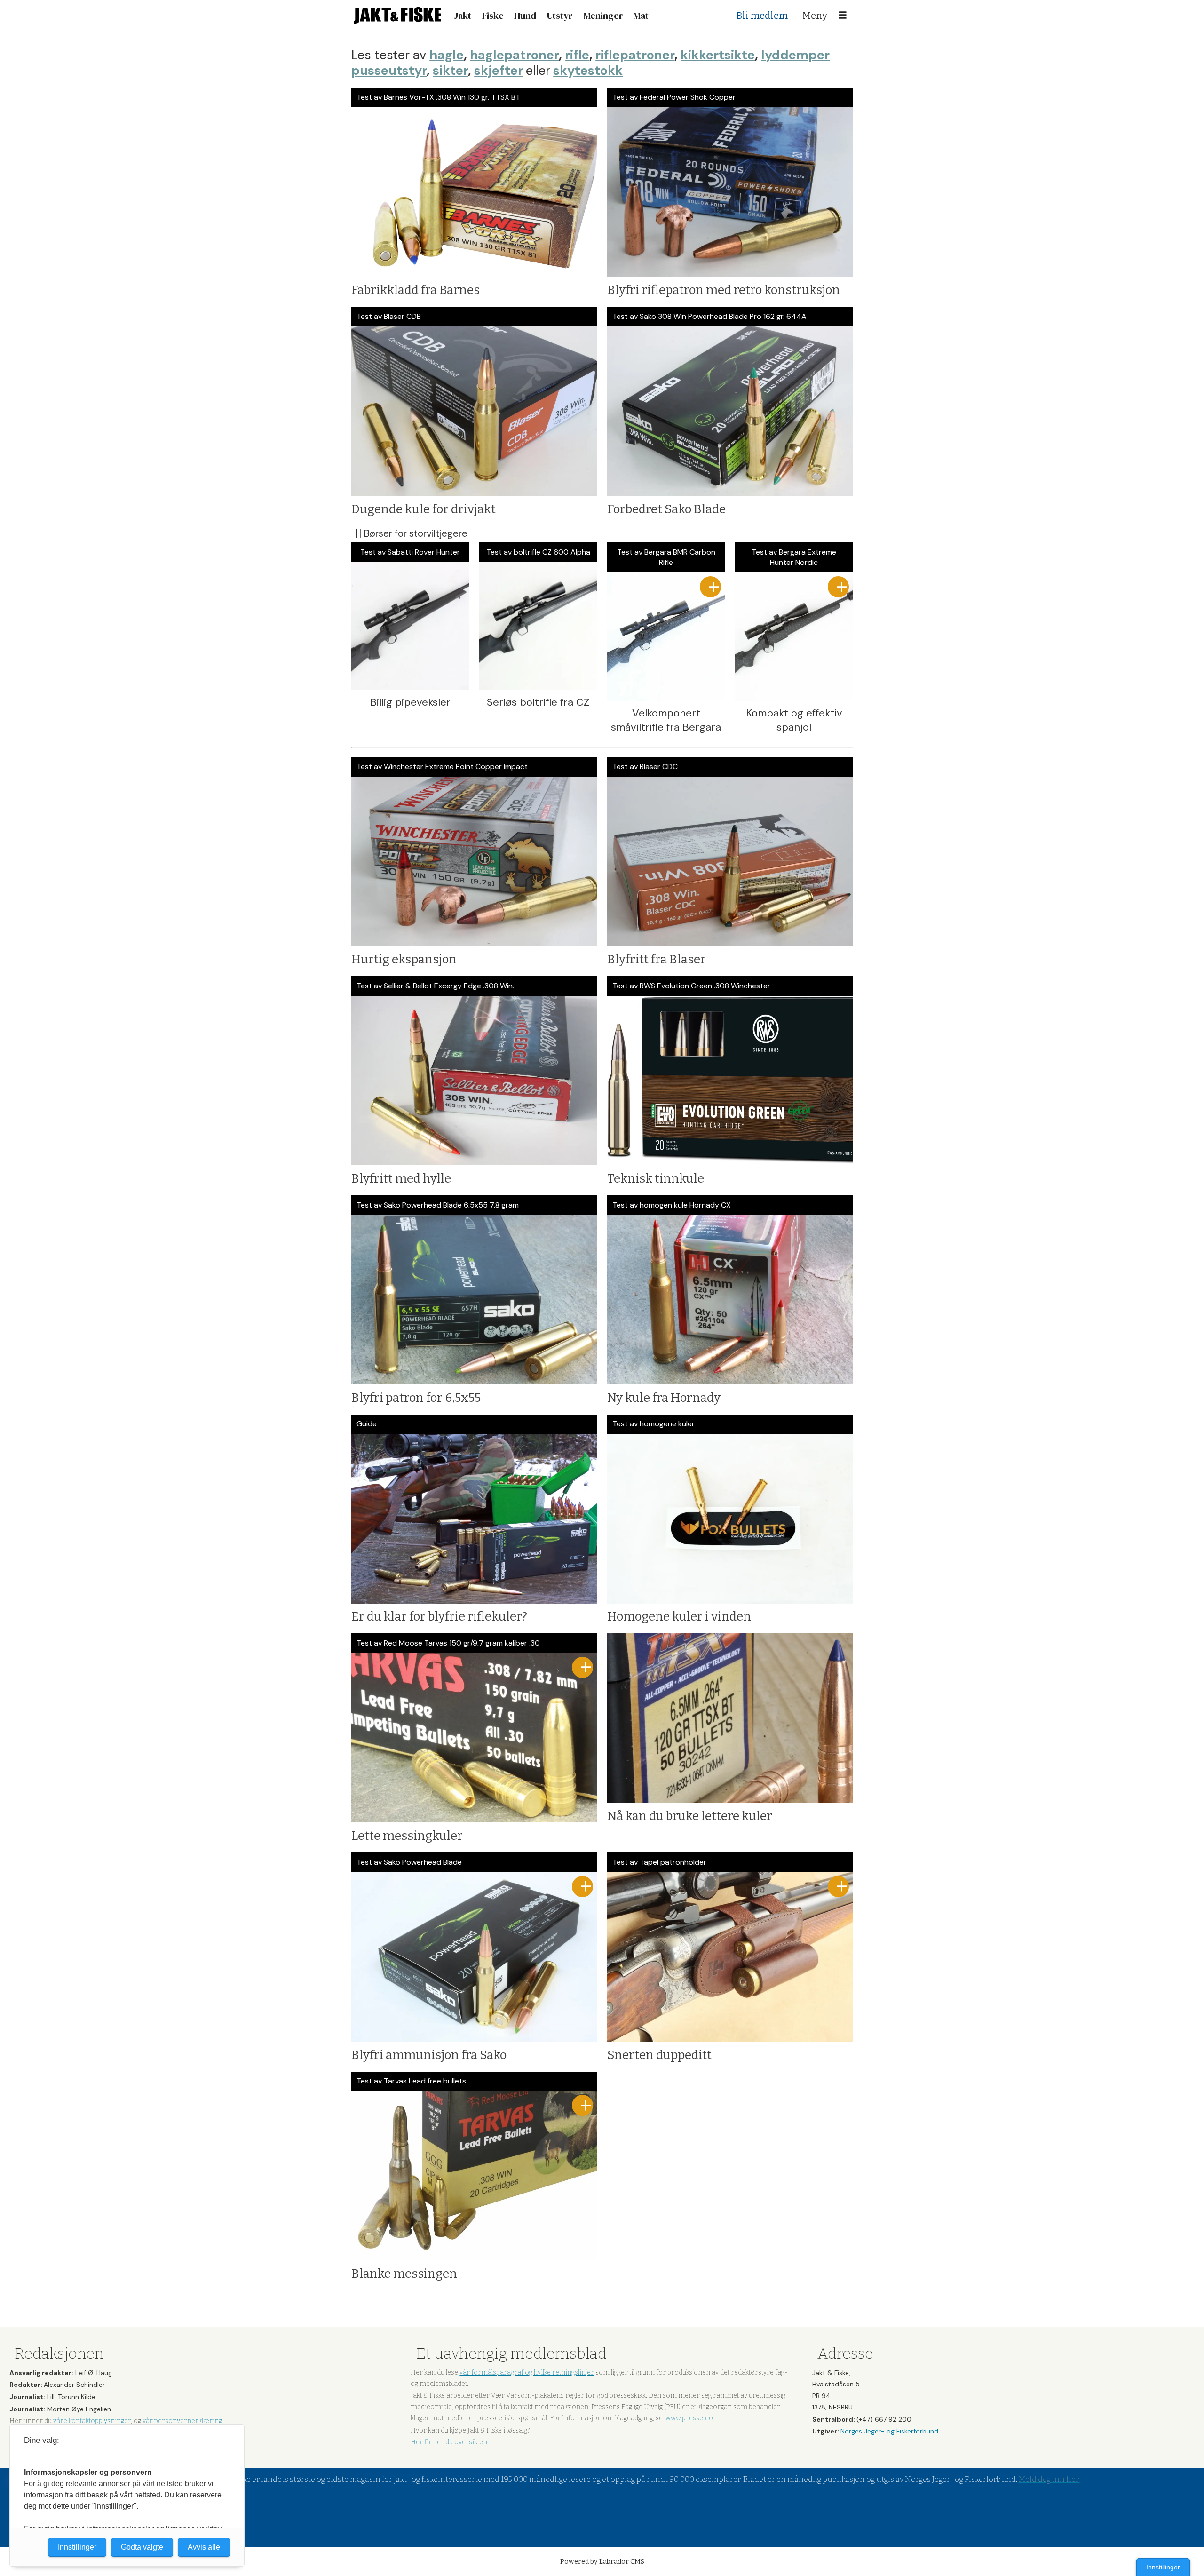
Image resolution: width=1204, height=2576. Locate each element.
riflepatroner (635, 55)
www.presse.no (689, 2418)
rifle (577, 55)
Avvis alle (204, 2547)
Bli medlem (762, 16)
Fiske (493, 16)
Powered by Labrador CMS (602, 2562)
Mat (641, 16)
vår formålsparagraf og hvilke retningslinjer (527, 2373)
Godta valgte (142, 2547)
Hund (525, 16)
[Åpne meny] (843, 16)
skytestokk (588, 70)
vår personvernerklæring (182, 2421)
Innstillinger (1163, 2567)
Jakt (463, 16)
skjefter (499, 70)
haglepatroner (514, 55)
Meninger (603, 16)
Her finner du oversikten (449, 2442)
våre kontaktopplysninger (92, 2421)
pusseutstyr (389, 70)
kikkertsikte (718, 55)
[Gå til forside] (397, 15)
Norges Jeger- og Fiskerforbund (889, 2431)
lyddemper (795, 55)
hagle (447, 55)
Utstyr (560, 16)
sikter (450, 70)
